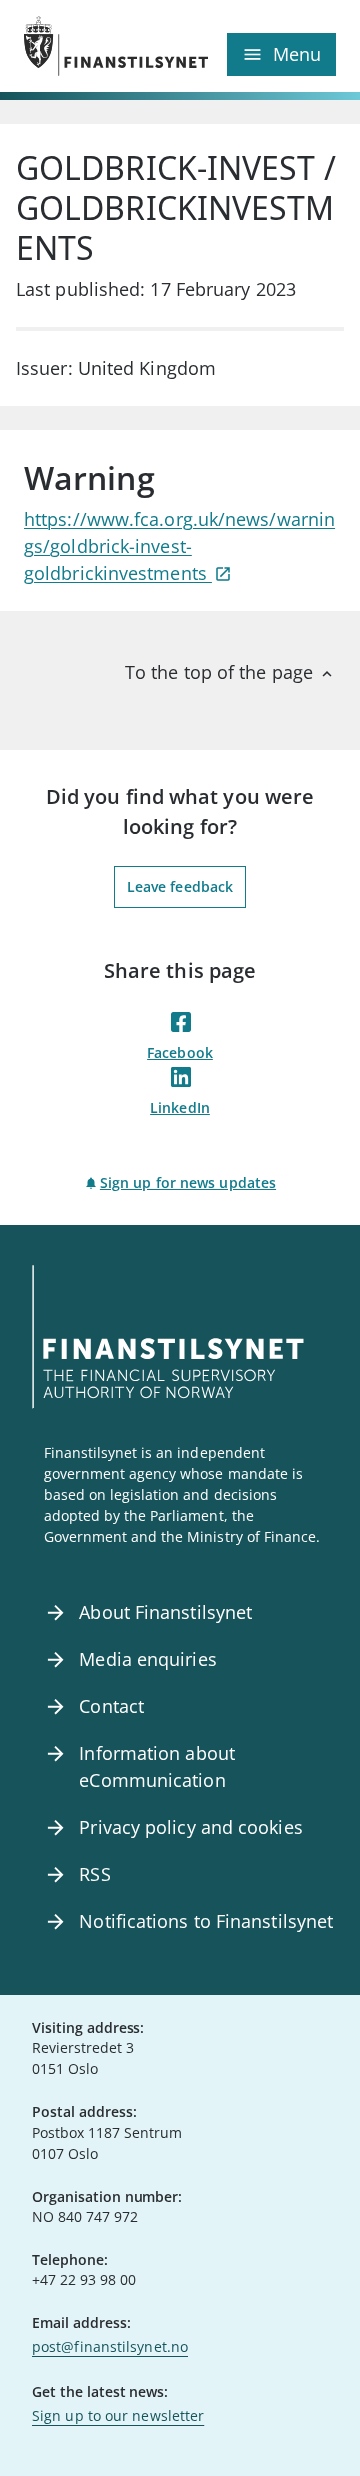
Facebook (180, 1052)
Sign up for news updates (188, 1182)
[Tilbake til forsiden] (102, 46)
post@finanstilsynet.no (110, 2346)
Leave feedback (180, 886)
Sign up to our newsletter (118, 2415)
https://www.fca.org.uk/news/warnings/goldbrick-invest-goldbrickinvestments (179, 546)
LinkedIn (180, 1107)
